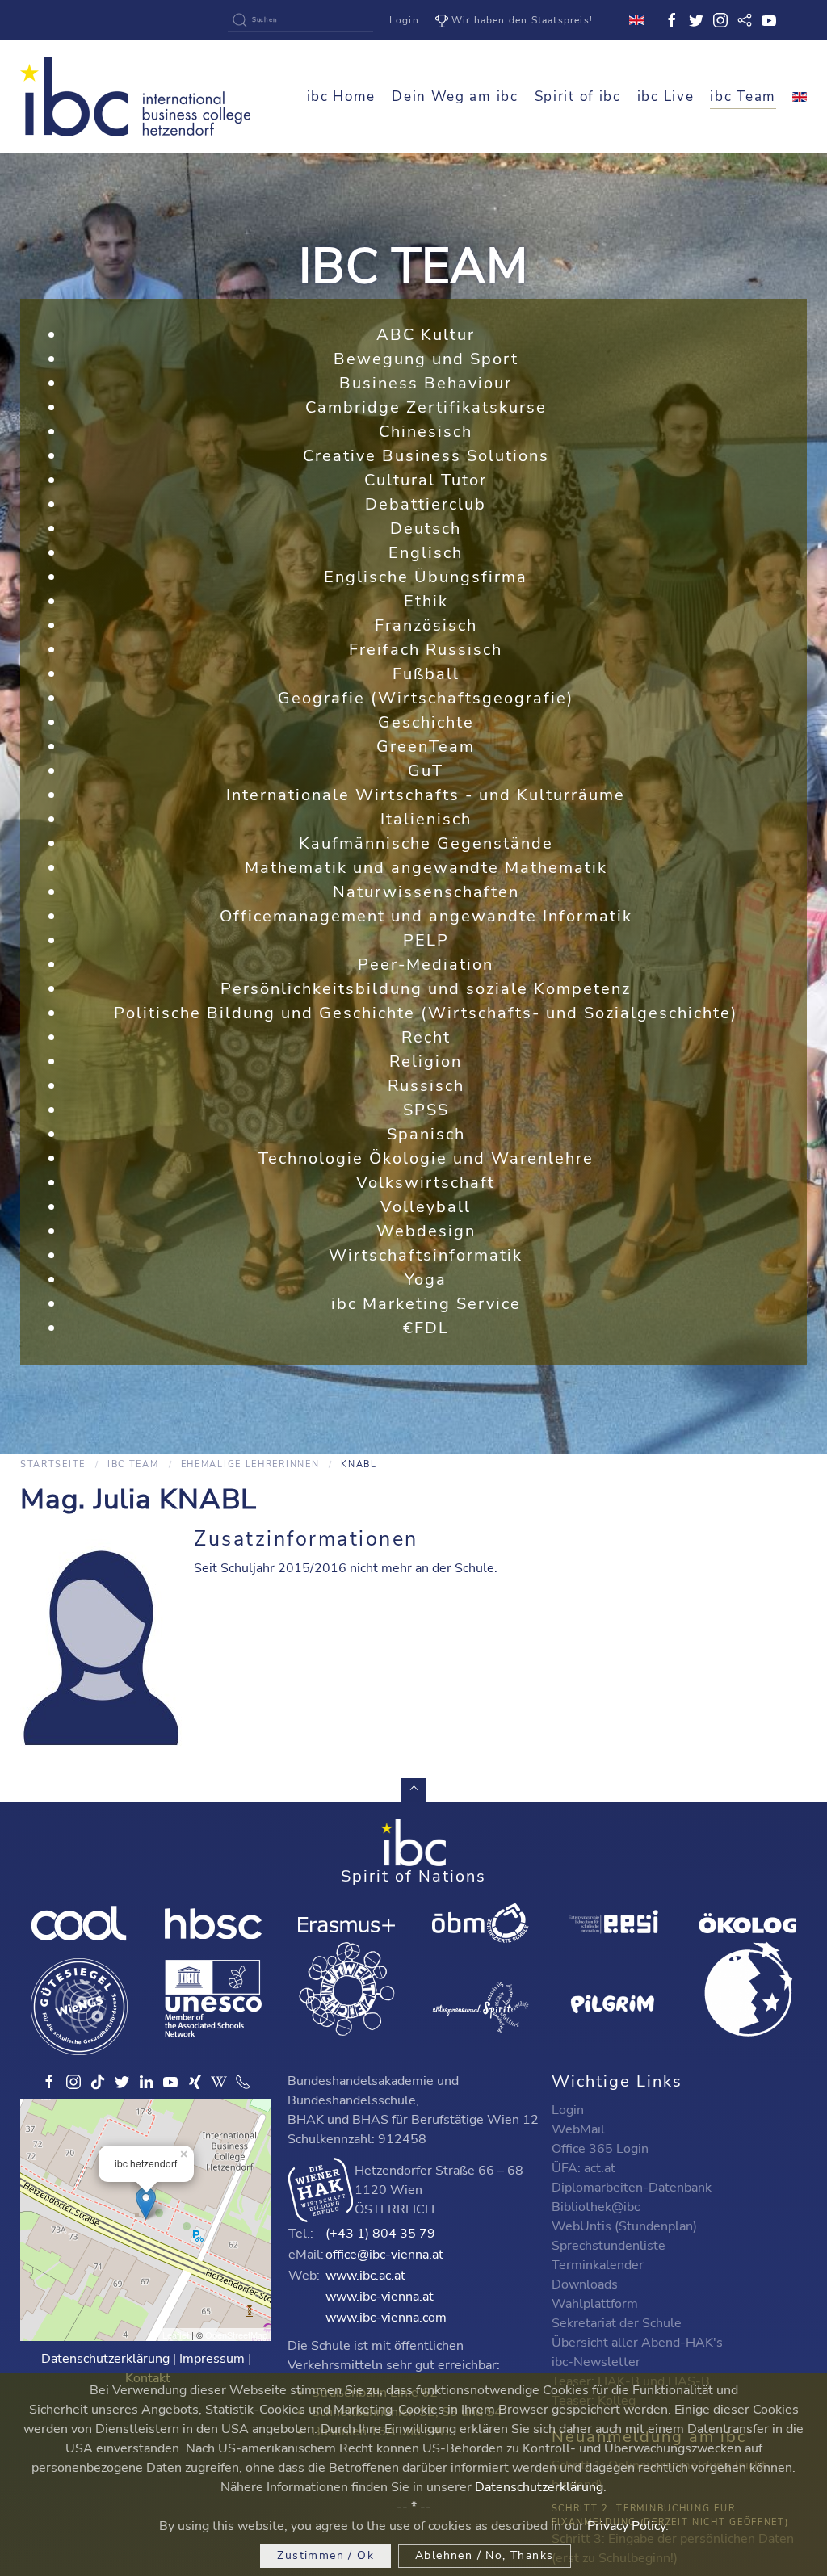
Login (404, 20)
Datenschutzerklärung (105, 2359)
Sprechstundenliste (609, 2246)
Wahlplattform (595, 2304)
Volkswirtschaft (426, 1183)
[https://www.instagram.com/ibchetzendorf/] (73, 2082)
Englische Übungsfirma (426, 577)
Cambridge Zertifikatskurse (426, 407)
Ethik (426, 601)
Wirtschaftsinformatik (426, 1255)
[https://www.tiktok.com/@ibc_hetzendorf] (98, 2082)
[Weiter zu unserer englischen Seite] (800, 97)
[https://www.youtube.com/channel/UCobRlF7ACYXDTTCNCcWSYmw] (170, 2082)
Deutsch (426, 529)
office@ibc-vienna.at (384, 2255)
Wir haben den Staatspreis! (522, 20)
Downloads (585, 2284)
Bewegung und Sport (426, 359)
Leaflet (176, 2335)
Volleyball (426, 1207)
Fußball (426, 674)
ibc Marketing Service (426, 1304)
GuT (426, 771)
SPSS (426, 1110)
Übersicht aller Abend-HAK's (637, 2343)
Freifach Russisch (426, 650)
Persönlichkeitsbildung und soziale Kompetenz (426, 989)
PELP (426, 940)
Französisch (426, 625)
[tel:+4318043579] (243, 2082)
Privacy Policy (626, 2526)
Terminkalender (598, 2265)
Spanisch (426, 1134)
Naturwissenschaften (426, 892)
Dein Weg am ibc (455, 96)
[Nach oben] (413, 1790)
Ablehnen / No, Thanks (484, 2555)
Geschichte (426, 722)
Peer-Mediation (426, 965)
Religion (426, 1061)
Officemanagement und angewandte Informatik (426, 916)
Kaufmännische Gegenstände (426, 843)
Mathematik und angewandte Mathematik (426, 868)
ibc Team (743, 96)
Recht (426, 1037)
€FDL (426, 1328)
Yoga (426, 1280)
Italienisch (426, 819)
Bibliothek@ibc (596, 2207)
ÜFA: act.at (584, 2168)
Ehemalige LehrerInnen (250, 1464)
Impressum (212, 2359)
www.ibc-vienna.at (380, 2297)
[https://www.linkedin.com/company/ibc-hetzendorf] (146, 2082)
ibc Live (666, 96)
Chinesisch (426, 432)
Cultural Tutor (426, 480)
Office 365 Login (600, 2149)
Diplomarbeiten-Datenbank (632, 2188)
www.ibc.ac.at (365, 2276)
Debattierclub (426, 504)
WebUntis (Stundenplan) (624, 2226)
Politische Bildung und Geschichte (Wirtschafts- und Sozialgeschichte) (426, 1013)
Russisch (426, 1086)
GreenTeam (426, 747)
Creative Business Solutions (426, 456)
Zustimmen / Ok (325, 2555)
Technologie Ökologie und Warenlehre (426, 1158)
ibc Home (342, 96)
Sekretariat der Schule (617, 2323)
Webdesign (426, 1231)
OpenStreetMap (236, 2335)
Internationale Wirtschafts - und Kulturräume (426, 795)
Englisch (426, 553)
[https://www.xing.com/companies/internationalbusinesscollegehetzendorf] (195, 2082)
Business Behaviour (426, 383)
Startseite (53, 1464)
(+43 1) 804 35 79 (380, 2234)
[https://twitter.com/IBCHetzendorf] (122, 2082)
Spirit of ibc (578, 96)
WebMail (578, 2129)
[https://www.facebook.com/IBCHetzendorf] (49, 2082)
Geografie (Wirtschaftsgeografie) (426, 698)
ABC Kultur (426, 335)
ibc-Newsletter (596, 2362)
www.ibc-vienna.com (386, 2318)
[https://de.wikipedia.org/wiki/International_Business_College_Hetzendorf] (219, 2082)
